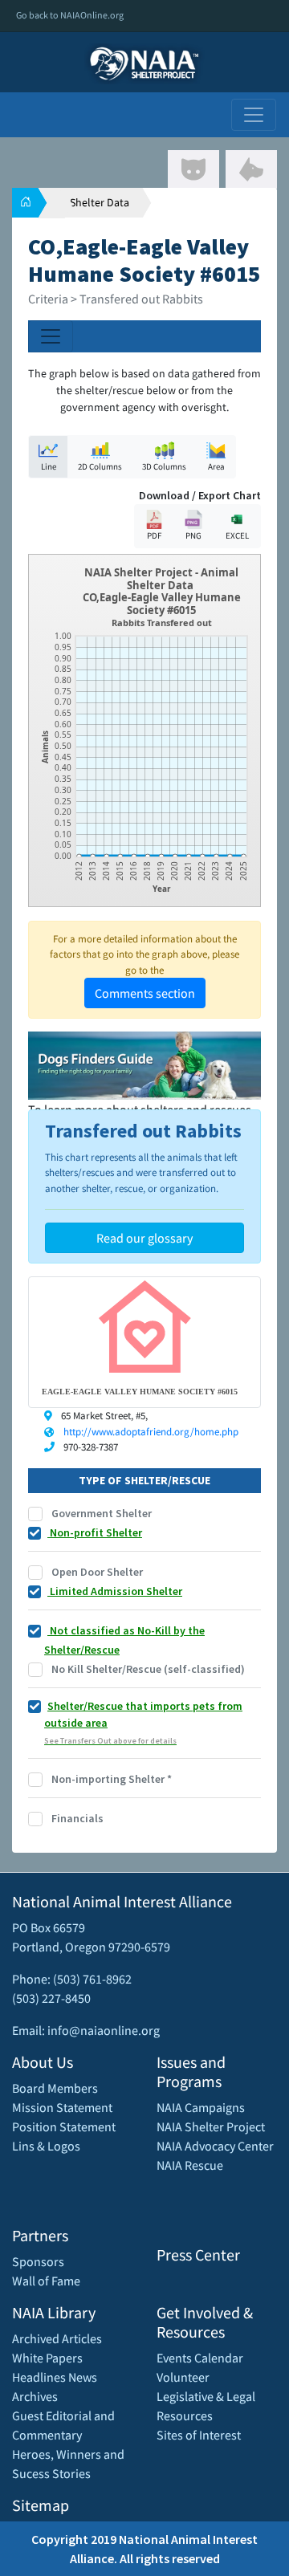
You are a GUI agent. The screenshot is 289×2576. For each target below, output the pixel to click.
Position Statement (64, 2126)
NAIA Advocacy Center (215, 2146)
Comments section (145, 993)
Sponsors (38, 2261)
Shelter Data (100, 202)
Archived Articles (57, 2338)
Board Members (55, 2088)
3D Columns (164, 466)
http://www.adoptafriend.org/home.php (151, 1432)
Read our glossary (144, 1238)
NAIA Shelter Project (211, 2126)
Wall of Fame (46, 2281)
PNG (193, 535)
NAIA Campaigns (201, 2107)
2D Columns (100, 466)
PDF (154, 535)
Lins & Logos (46, 2146)
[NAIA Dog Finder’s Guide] (144, 1064)
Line (49, 466)
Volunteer (183, 2377)
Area (216, 466)
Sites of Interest (199, 2435)
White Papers (47, 2358)
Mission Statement (62, 2107)
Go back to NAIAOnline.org (70, 15)
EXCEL (237, 535)
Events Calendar (200, 2358)
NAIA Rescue (190, 2165)
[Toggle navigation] (254, 115)
